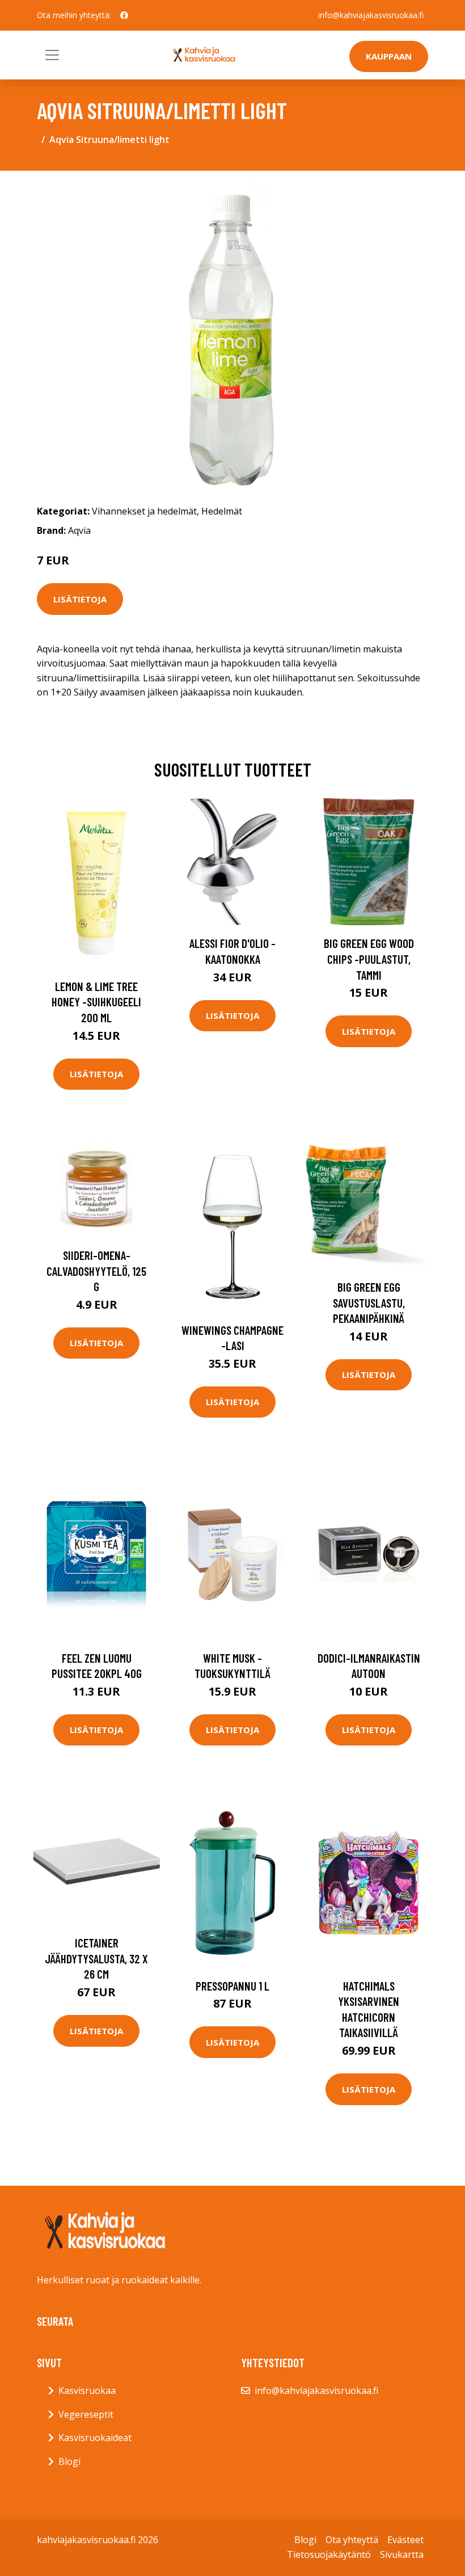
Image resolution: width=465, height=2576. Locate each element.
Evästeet (405, 2540)
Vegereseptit (86, 2414)
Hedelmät (222, 511)
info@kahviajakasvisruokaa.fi (371, 15)
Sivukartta (402, 2554)
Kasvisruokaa (87, 2391)
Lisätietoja (80, 599)
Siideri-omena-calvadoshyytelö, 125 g (96, 1271)
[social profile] (124, 15)
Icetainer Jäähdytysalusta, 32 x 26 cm (96, 1958)
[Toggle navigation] (52, 55)
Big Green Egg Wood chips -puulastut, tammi (369, 959)
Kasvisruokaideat (95, 2438)
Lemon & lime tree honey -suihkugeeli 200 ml (96, 1002)
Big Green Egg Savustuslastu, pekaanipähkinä (369, 1302)
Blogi (69, 2461)
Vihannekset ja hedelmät (144, 511)
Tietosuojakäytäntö (329, 2554)
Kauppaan (389, 56)
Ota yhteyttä (352, 2540)
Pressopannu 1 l (232, 1986)
